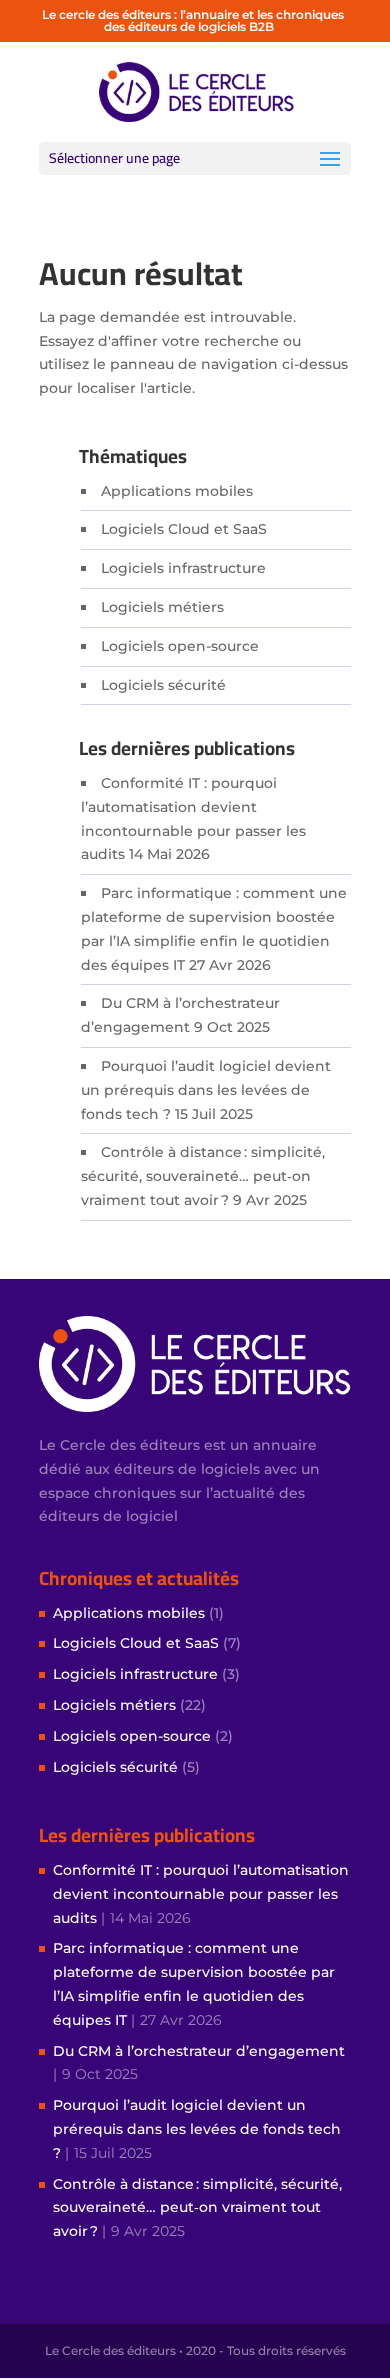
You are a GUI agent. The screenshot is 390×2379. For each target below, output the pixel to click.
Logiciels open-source (180, 646)
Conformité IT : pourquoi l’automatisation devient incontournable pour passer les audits (201, 1894)
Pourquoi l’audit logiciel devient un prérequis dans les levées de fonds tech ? (206, 1090)
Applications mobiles (177, 491)
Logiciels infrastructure (183, 568)
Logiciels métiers (162, 607)
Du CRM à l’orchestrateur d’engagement (199, 2051)
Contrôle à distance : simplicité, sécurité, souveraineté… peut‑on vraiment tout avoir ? (203, 1176)
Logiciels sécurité (163, 685)
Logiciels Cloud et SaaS (184, 529)
